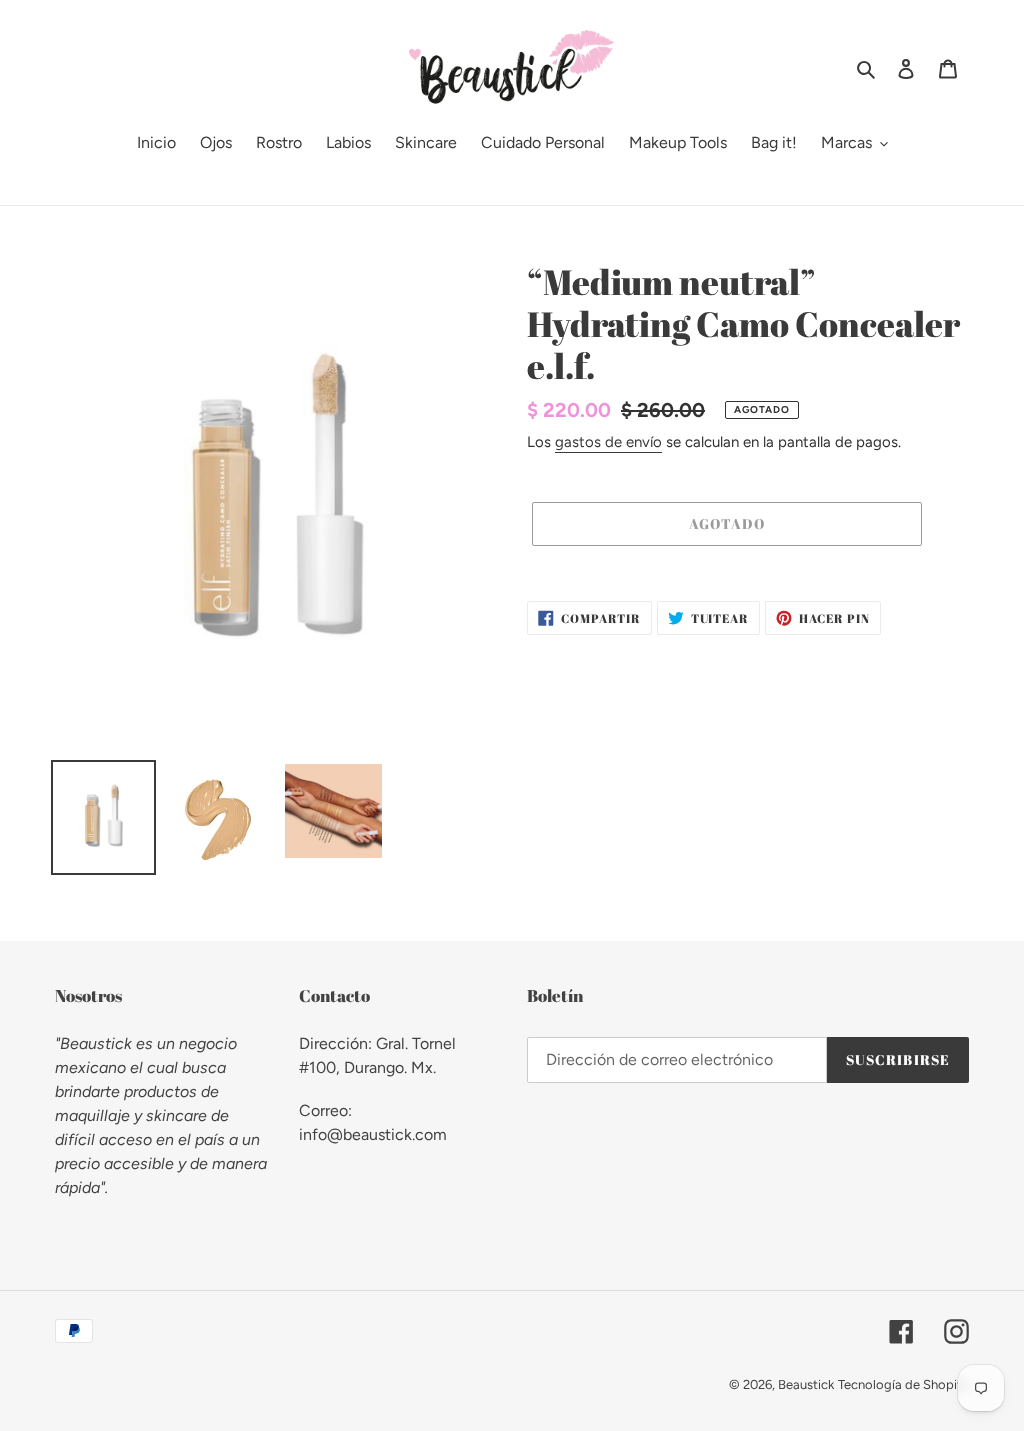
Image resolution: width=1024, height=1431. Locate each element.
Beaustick (806, 1384)
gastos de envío (608, 442)
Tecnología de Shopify (903, 1384)
